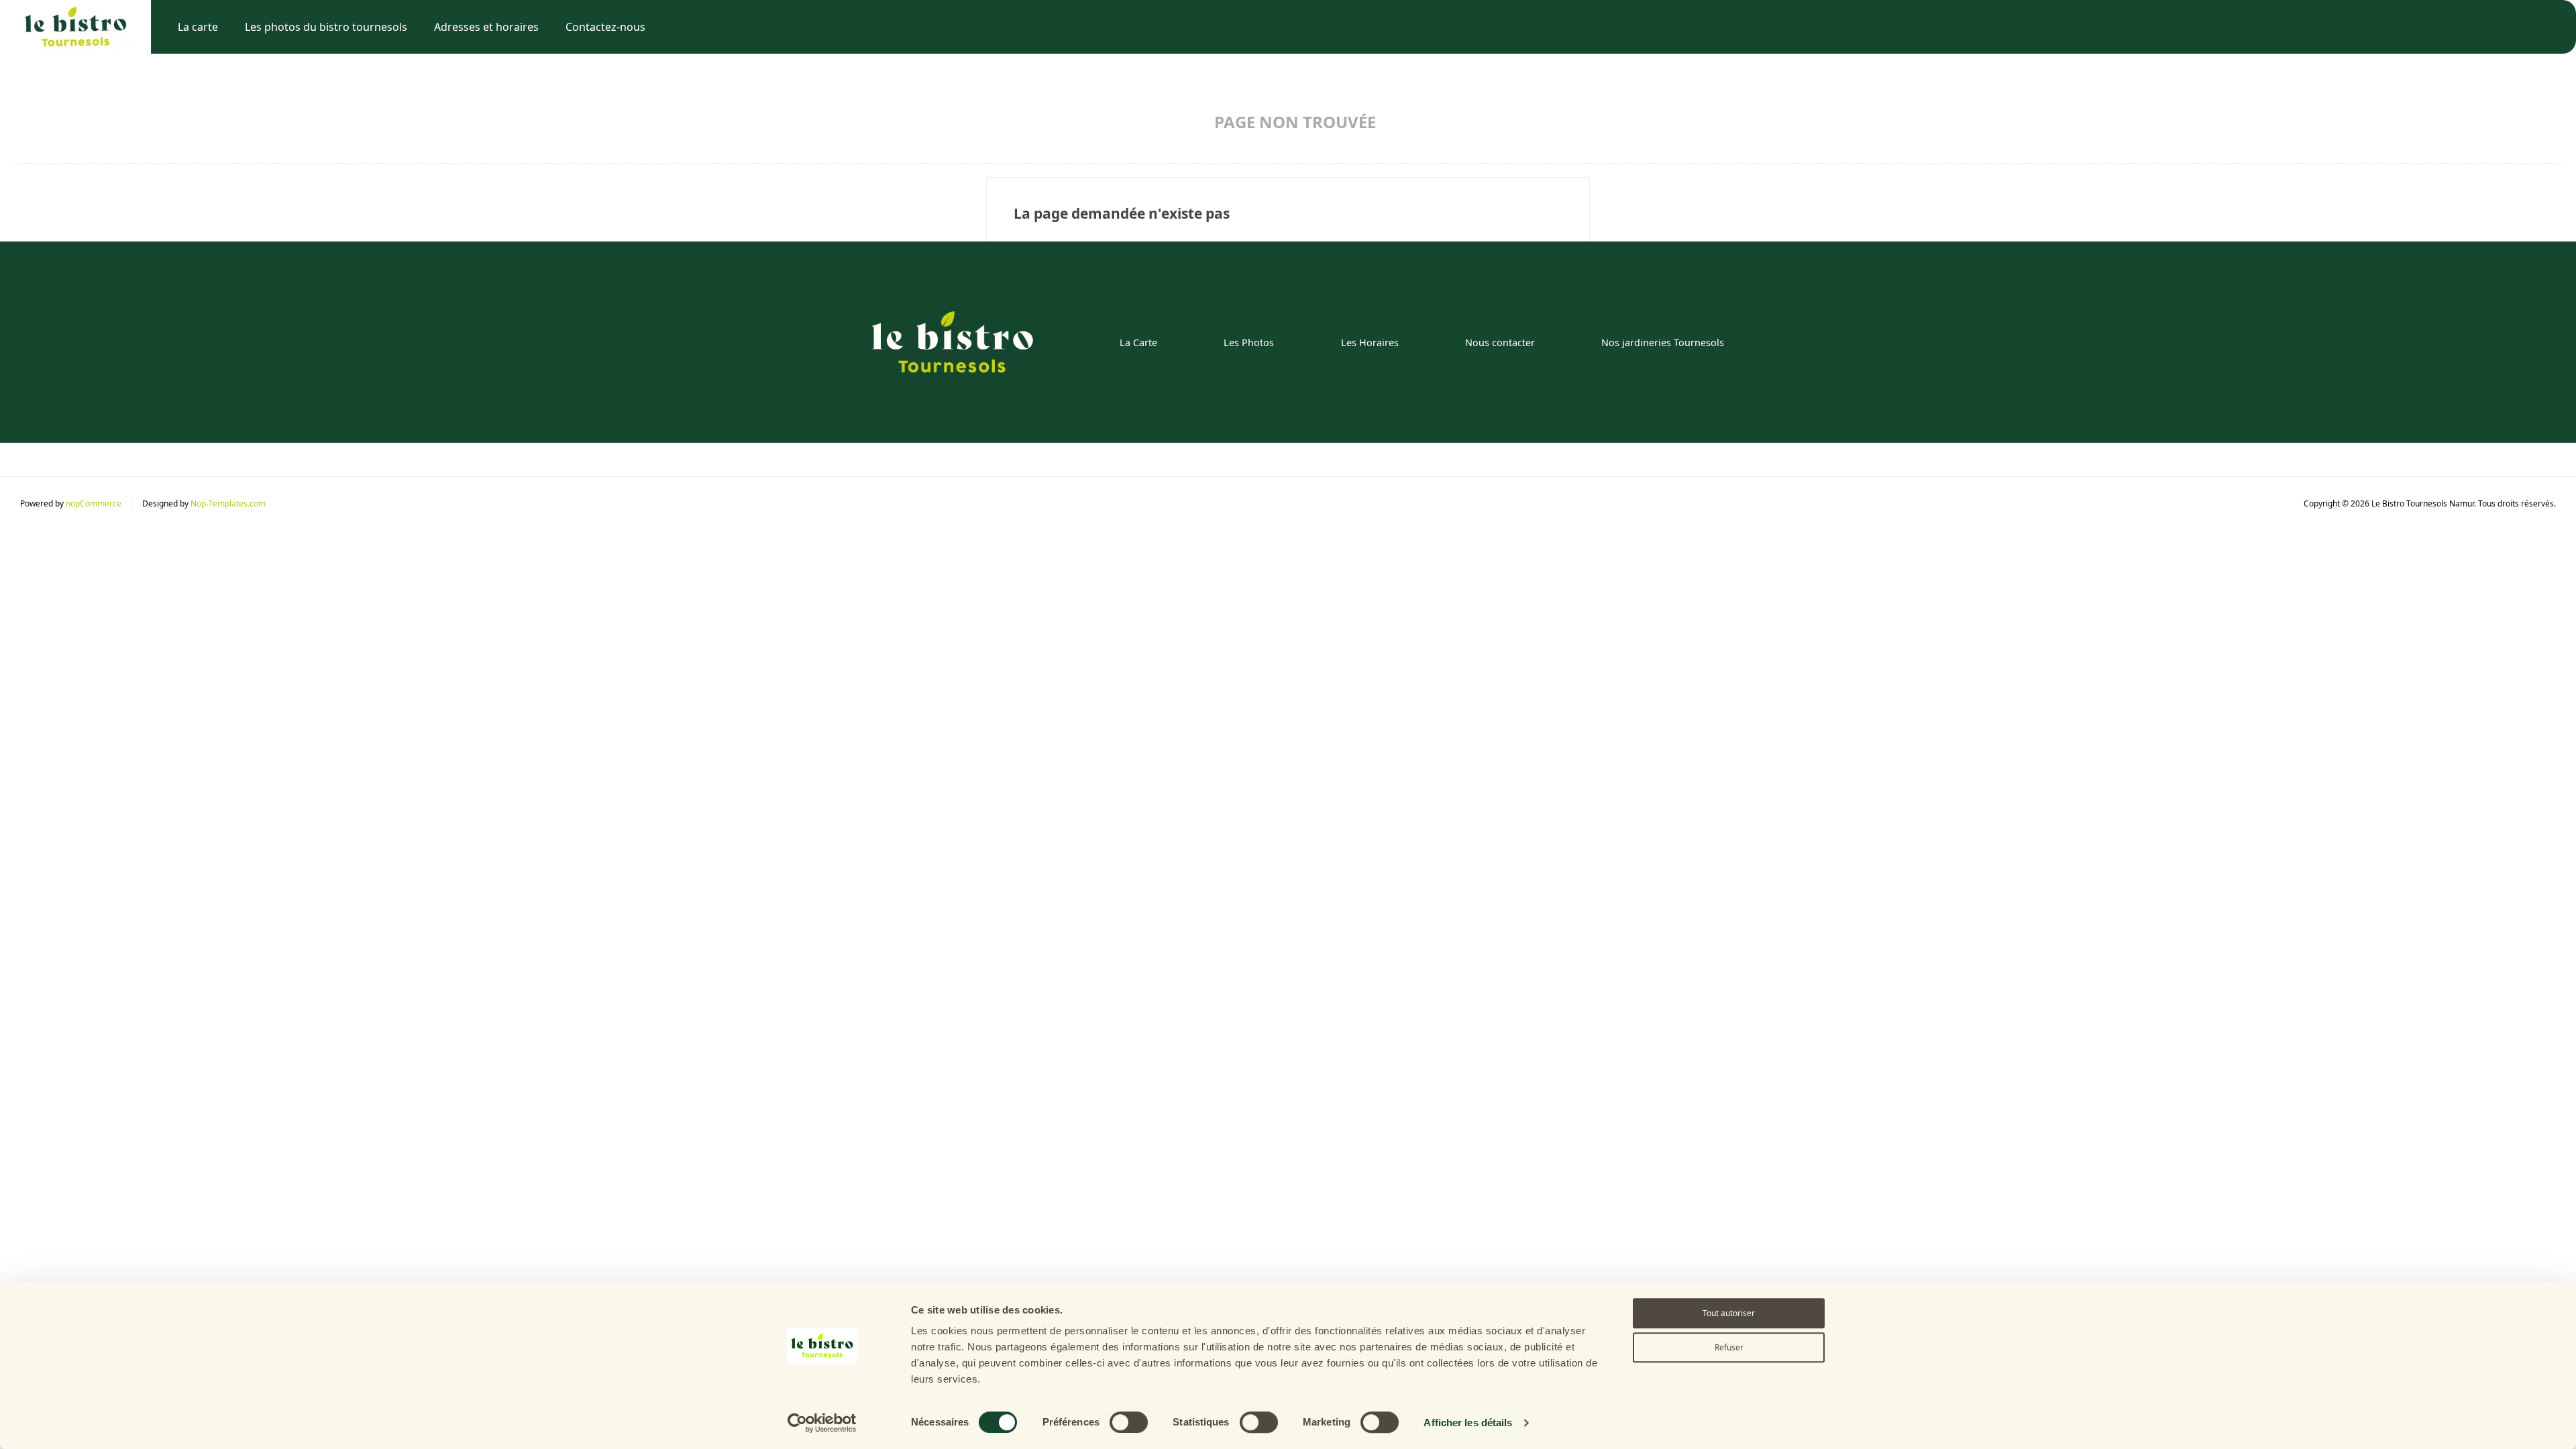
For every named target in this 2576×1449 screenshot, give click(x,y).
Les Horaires (1370, 342)
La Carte (1138, 342)
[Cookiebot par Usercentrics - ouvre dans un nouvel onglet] (822, 1423)
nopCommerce (94, 503)
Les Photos (1249, 342)
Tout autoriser (1729, 1313)
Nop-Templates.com (228, 503)
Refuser (1729, 1347)
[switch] (1129, 1422)
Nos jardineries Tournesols (1663, 342)
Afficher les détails (1468, 1423)
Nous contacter (1500, 342)
